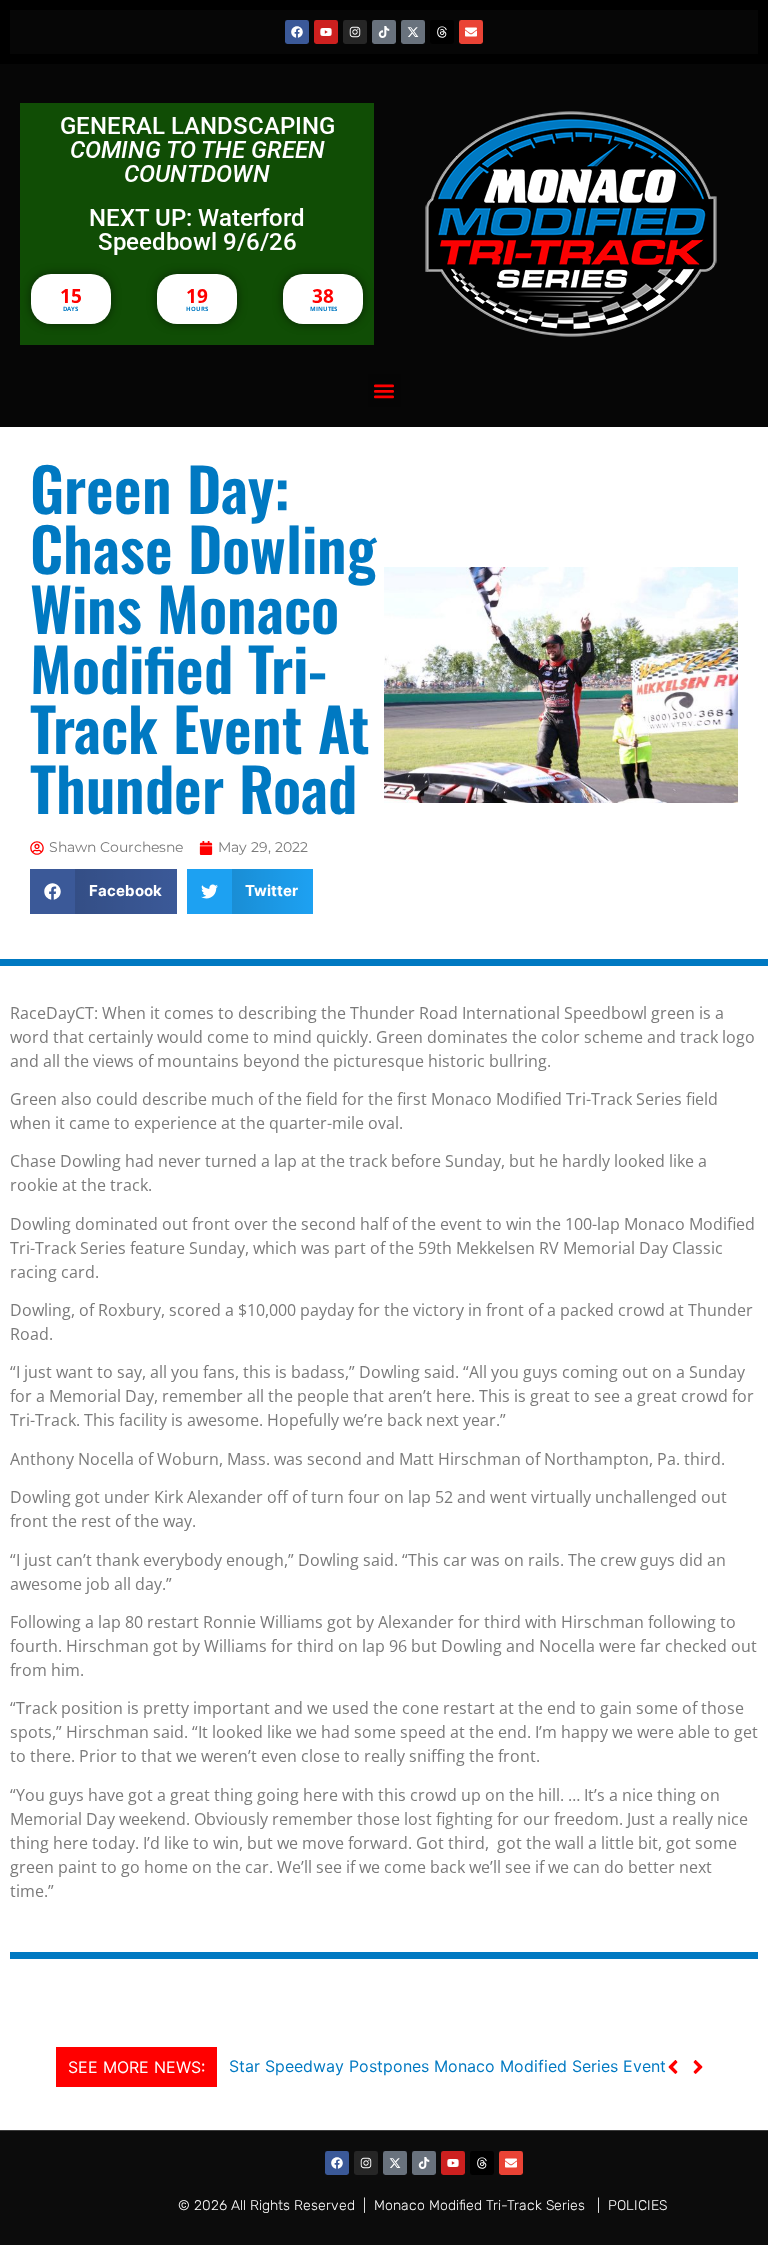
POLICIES (637, 2205)
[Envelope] (471, 32)
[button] (384, 390)
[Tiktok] (384, 32)
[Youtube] (326, 32)
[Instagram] (355, 32)
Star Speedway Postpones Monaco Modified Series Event (447, 2066)
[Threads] (442, 32)
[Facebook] (297, 32)
